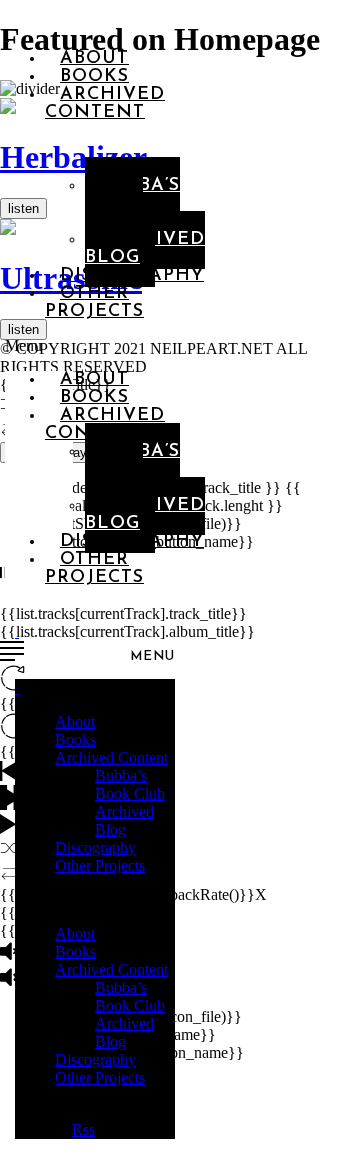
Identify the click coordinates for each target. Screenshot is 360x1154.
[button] (39, 346)
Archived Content (105, 104)
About (75, 721)
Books (75, 739)
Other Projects (94, 303)
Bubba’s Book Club (132, 204)
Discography (132, 276)
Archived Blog (124, 820)
